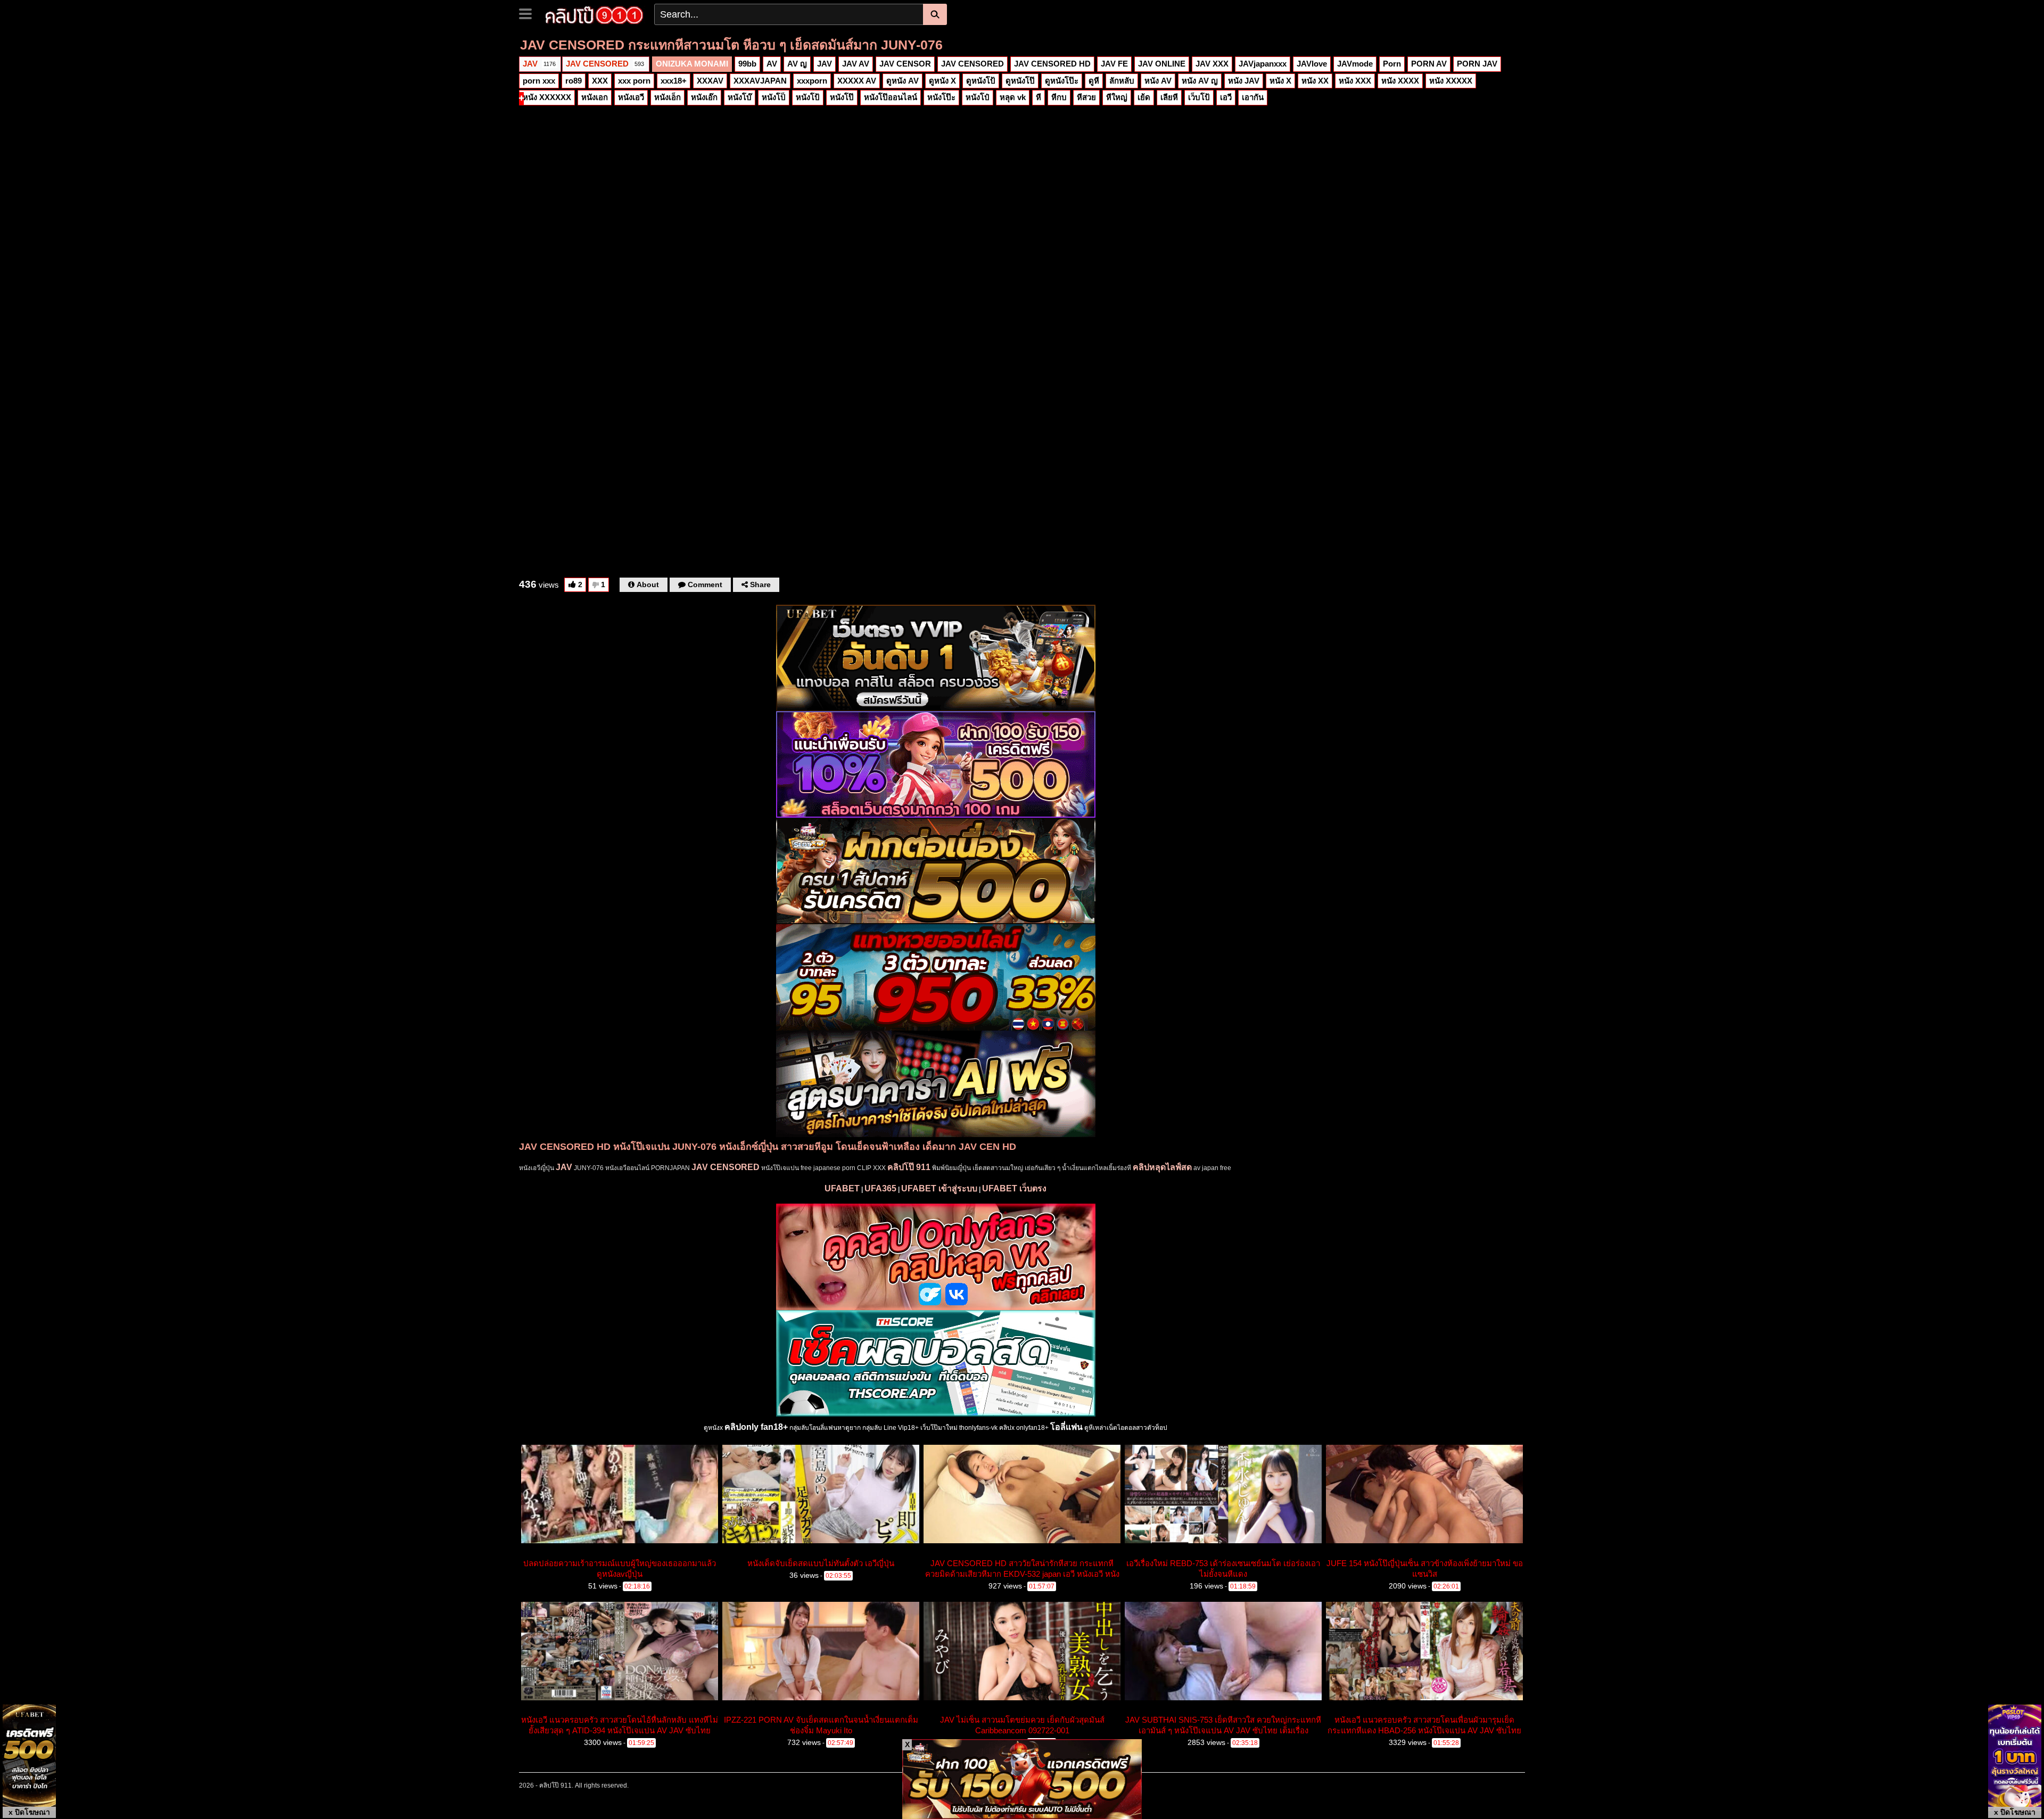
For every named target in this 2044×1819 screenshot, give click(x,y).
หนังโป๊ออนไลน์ (891, 97)
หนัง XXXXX (1451, 81)
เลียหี (1169, 97)
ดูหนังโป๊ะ (1062, 81)
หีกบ (1059, 97)
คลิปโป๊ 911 (909, 1167)
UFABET (842, 1188)
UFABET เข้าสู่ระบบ (939, 1188)
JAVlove (1312, 64)
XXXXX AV (857, 81)
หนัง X (1280, 81)
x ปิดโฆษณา (29, 1812)
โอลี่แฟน (1066, 1427)
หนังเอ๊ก (704, 97)
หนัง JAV (1244, 81)
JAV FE (1114, 64)
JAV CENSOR (905, 64)
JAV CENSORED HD (1052, 64)
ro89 (574, 81)
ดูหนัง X (942, 81)
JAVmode (1355, 64)
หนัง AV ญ (1200, 81)
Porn (1392, 64)
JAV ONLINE (1162, 64)
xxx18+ (674, 81)
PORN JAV (1477, 64)
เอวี (1226, 97)
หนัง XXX (1355, 81)
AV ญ (797, 64)
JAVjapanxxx (1263, 64)
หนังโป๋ (978, 97)
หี (1039, 97)
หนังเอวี (631, 97)
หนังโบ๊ (740, 97)
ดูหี (1094, 81)
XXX (600, 81)
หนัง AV (1158, 81)
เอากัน (1253, 97)
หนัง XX (1315, 81)
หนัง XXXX (1400, 81)
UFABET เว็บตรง (1014, 1188)
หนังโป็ (774, 97)
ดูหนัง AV (903, 81)
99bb (747, 64)
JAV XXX (1212, 64)
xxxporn (812, 81)
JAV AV (856, 64)
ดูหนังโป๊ (1020, 81)
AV (772, 64)
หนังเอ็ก (667, 97)
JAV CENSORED (605, 64)
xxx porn (634, 81)
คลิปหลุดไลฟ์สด (1162, 1167)
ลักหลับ (1122, 81)
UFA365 (880, 1188)
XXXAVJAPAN (760, 81)
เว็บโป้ (1199, 97)
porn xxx (539, 81)
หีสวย (1086, 97)
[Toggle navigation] (529, 13)
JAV (539, 64)
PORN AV (1429, 64)
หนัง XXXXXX (547, 97)
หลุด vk (1013, 97)
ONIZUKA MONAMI (692, 64)
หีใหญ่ (1117, 97)
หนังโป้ (808, 97)
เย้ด (1144, 97)
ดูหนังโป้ (981, 81)
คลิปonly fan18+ (756, 1427)
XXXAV (710, 81)
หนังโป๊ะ (941, 97)
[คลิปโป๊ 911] (594, 14)
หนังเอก (595, 97)
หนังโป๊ (842, 97)
